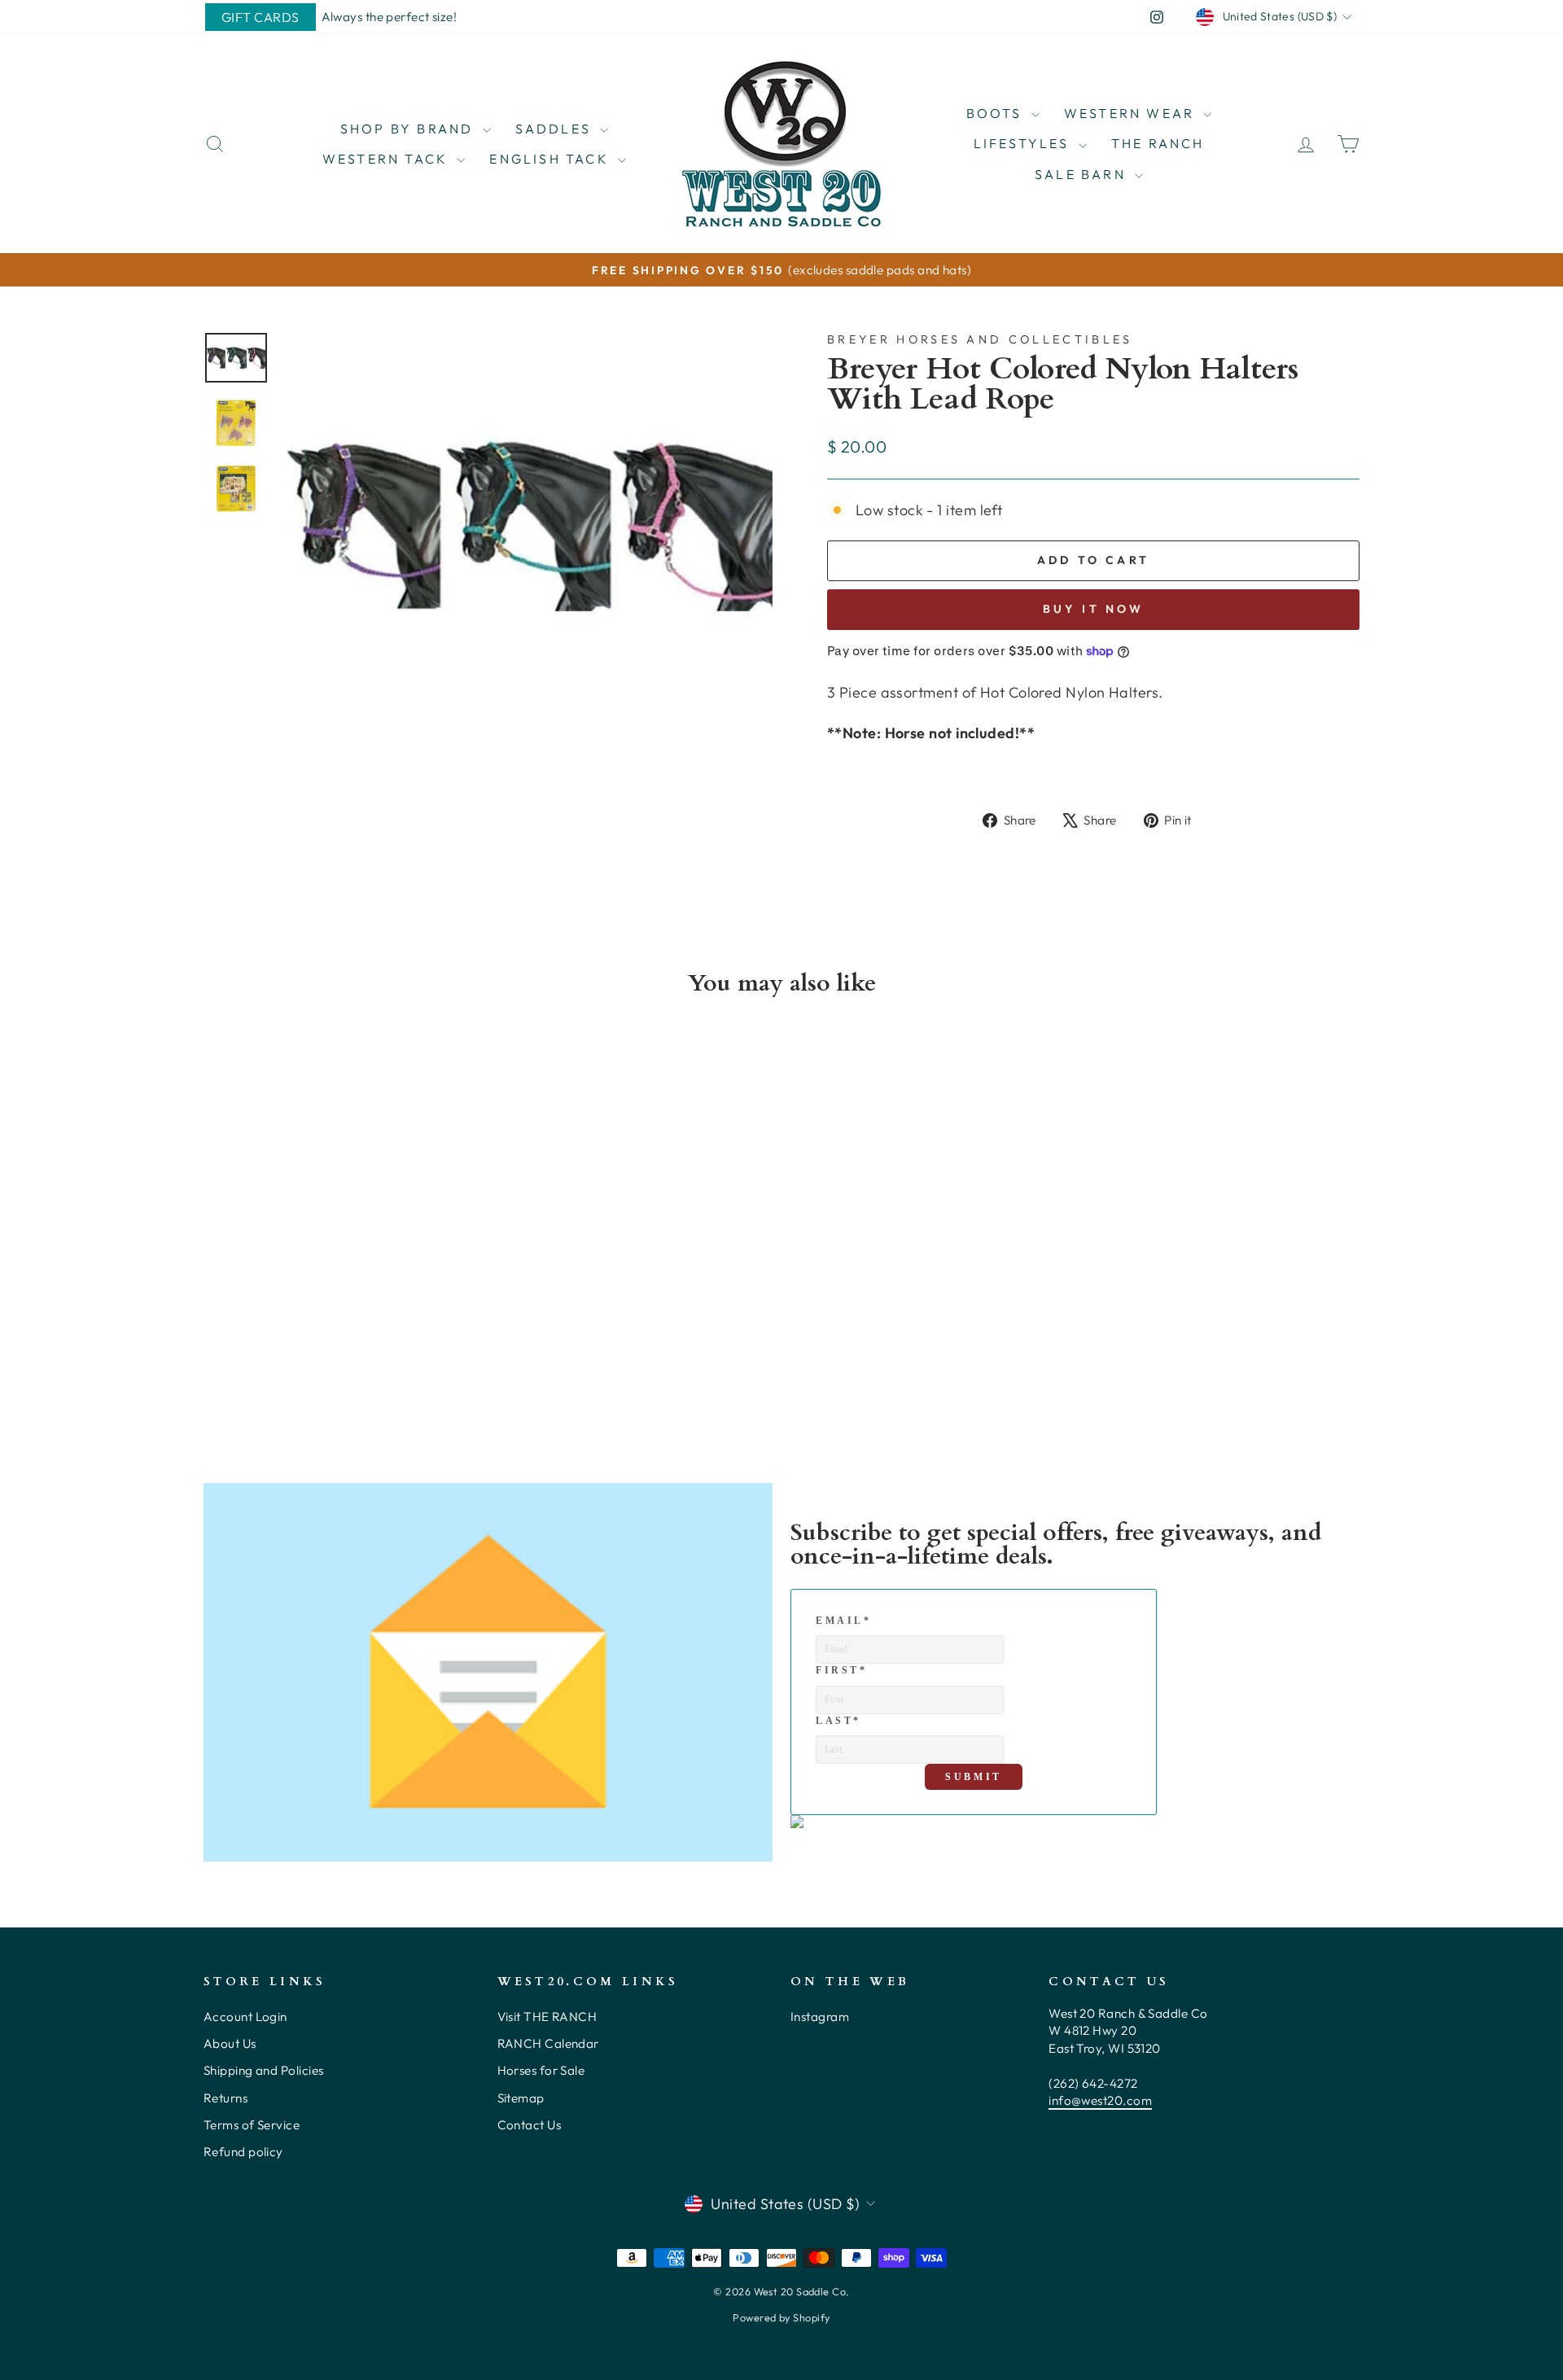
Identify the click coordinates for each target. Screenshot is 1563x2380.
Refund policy (243, 2152)
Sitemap (521, 2098)
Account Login (245, 2017)
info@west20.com (1100, 2100)
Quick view (341, 1292)
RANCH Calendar (548, 2043)
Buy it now (1094, 609)
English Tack (552, 159)
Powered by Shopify (781, 2317)
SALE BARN (1083, 174)
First (842, 1670)
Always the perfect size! (390, 17)
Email (844, 1621)
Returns (225, 2098)
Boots (997, 113)
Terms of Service (252, 2125)
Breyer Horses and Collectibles (980, 339)
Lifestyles (1024, 143)
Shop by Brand (409, 129)
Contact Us (530, 2125)
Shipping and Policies (263, 2070)
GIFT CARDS (260, 17)
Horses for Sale (541, 2070)
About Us (230, 2043)
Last (838, 1721)
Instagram (820, 2017)
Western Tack (388, 159)
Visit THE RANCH (547, 2017)
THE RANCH (1158, 143)
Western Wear (1132, 113)
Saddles (556, 129)
